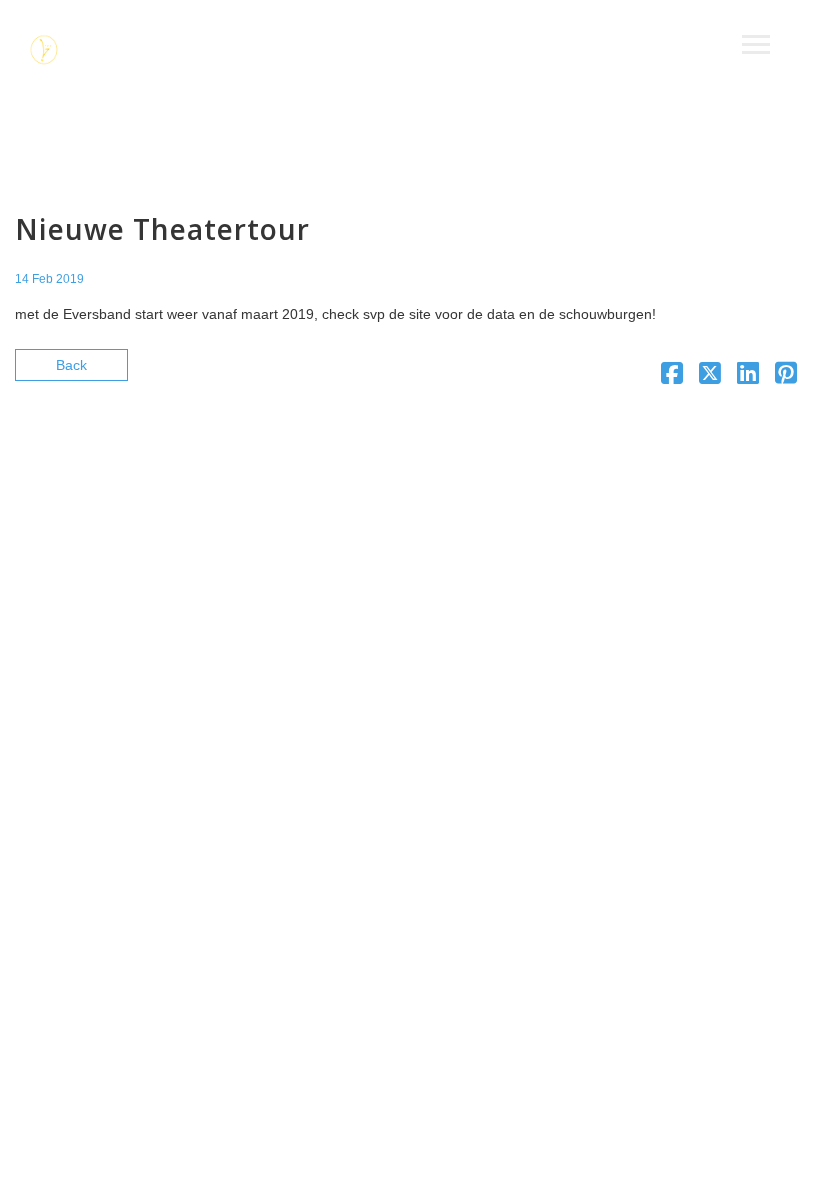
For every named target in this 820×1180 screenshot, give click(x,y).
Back (71, 365)
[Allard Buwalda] (45, 52)
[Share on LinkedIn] (748, 377)
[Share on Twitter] (710, 377)
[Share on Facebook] (672, 377)
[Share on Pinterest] (786, 377)
